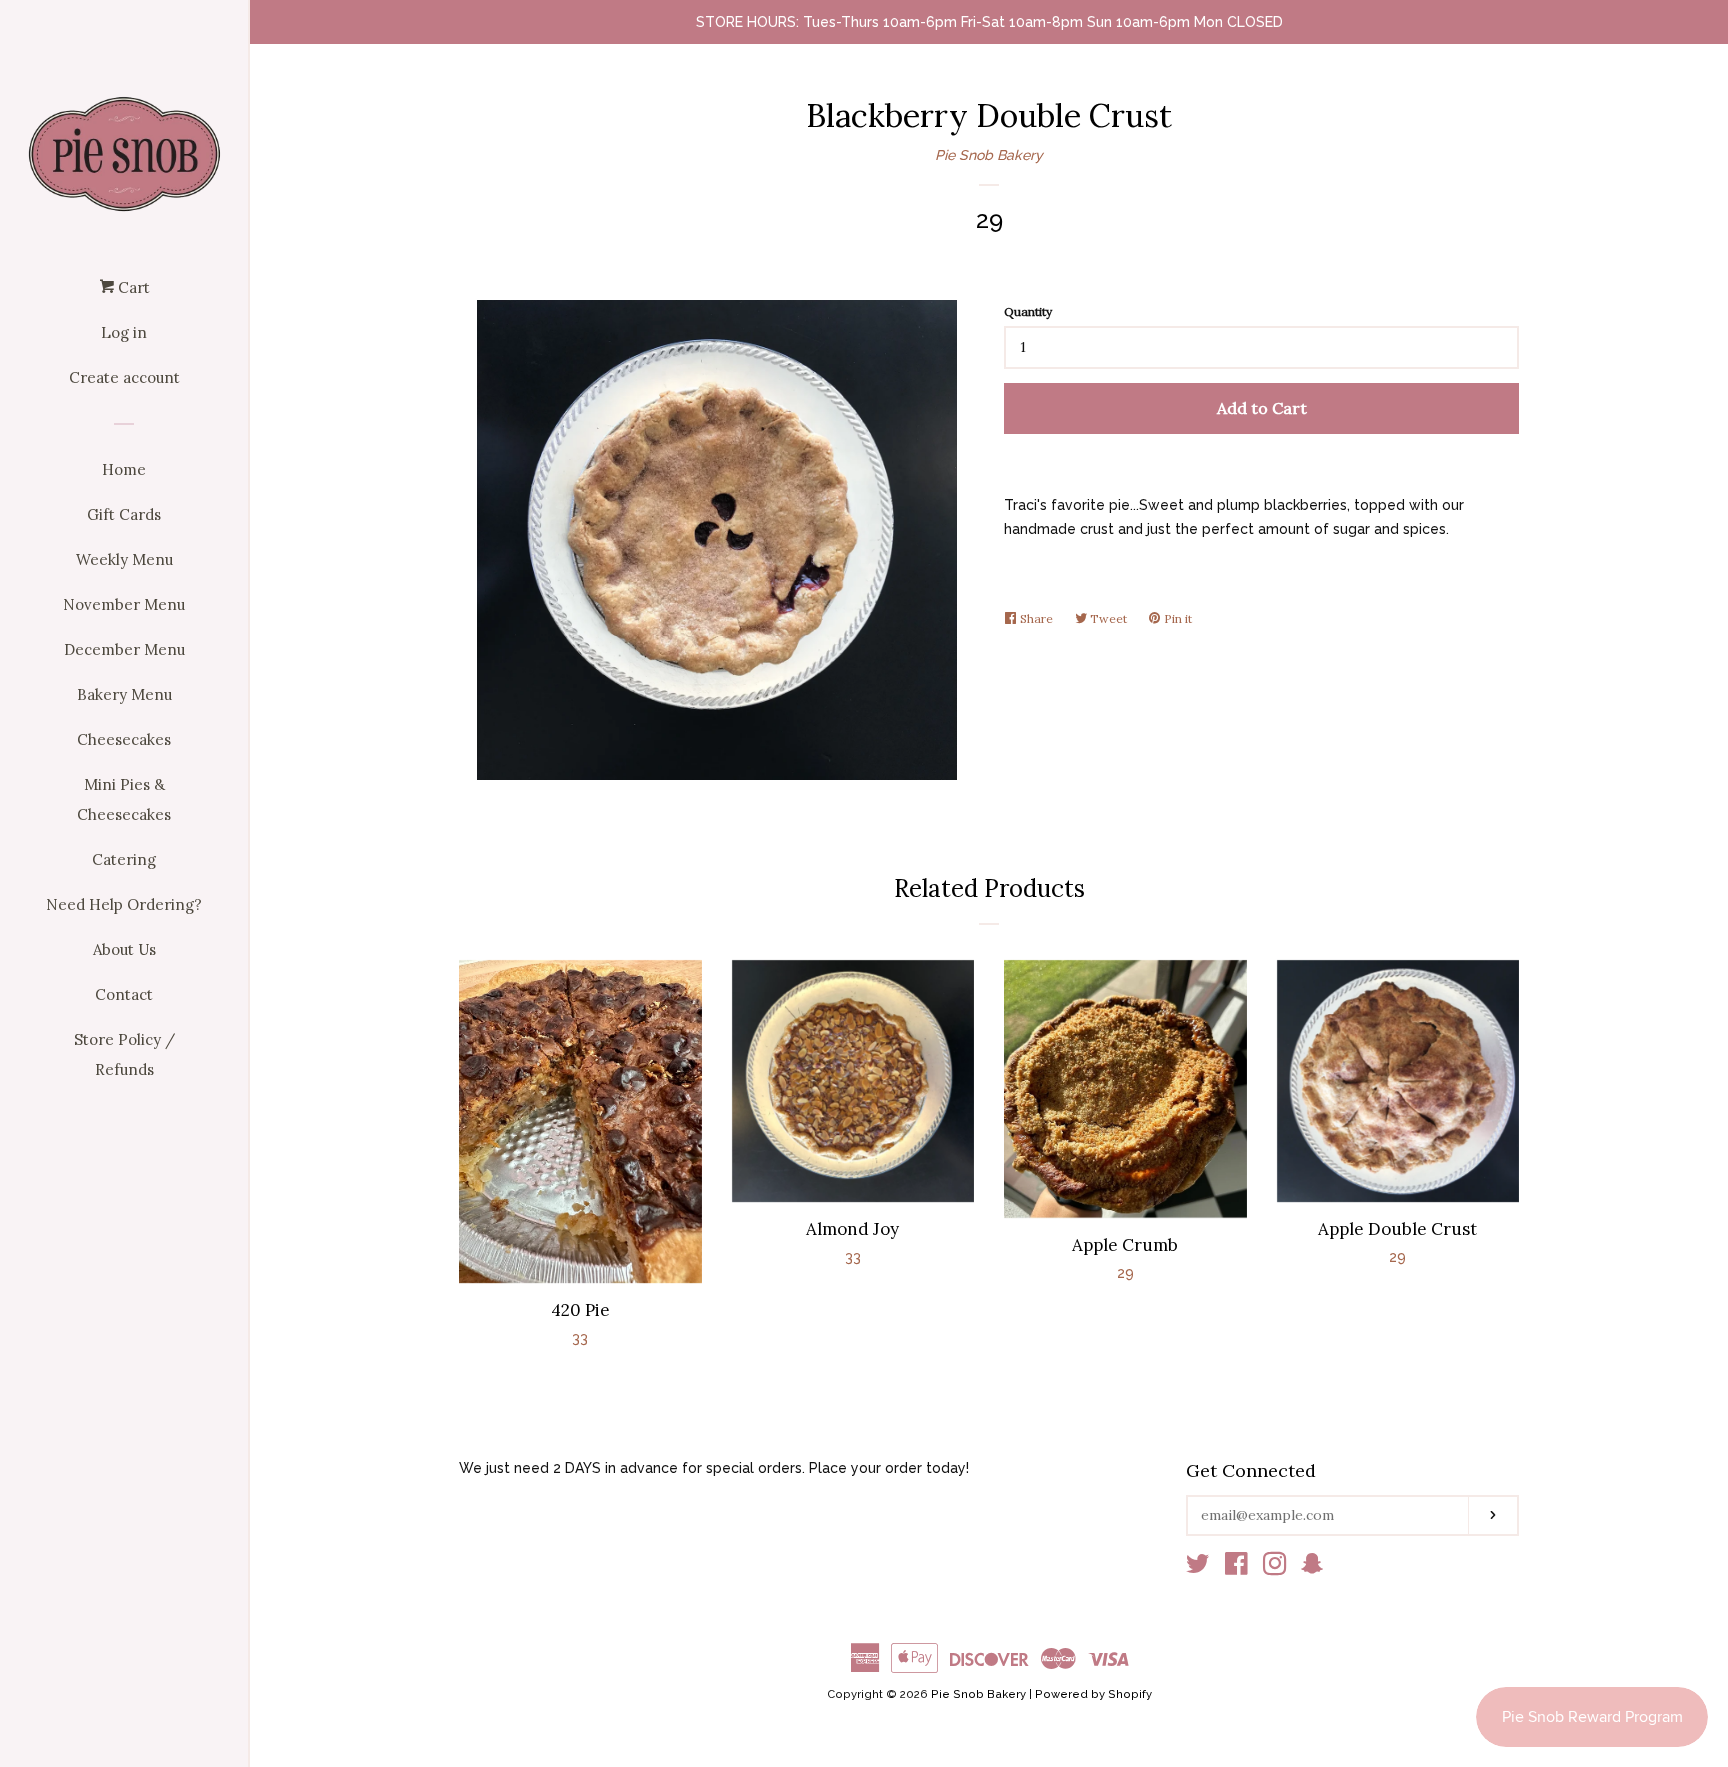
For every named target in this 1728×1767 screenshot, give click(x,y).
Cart (132, 287)
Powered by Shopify (1093, 1694)
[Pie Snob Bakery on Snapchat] (1312, 1568)
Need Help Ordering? (124, 904)
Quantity (1028, 311)
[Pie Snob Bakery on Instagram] (1275, 1568)
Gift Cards (124, 514)
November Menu (124, 604)
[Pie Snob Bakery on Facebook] (1236, 1568)
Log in (124, 332)
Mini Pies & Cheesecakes (124, 799)
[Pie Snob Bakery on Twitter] (1198, 1568)
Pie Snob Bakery (989, 155)
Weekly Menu (124, 559)
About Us (124, 949)
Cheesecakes (124, 739)
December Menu (124, 649)
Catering (124, 859)
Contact (124, 994)
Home (124, 469)
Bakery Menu (124, 694)
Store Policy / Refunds (124, 1054)
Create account (124, 377)
